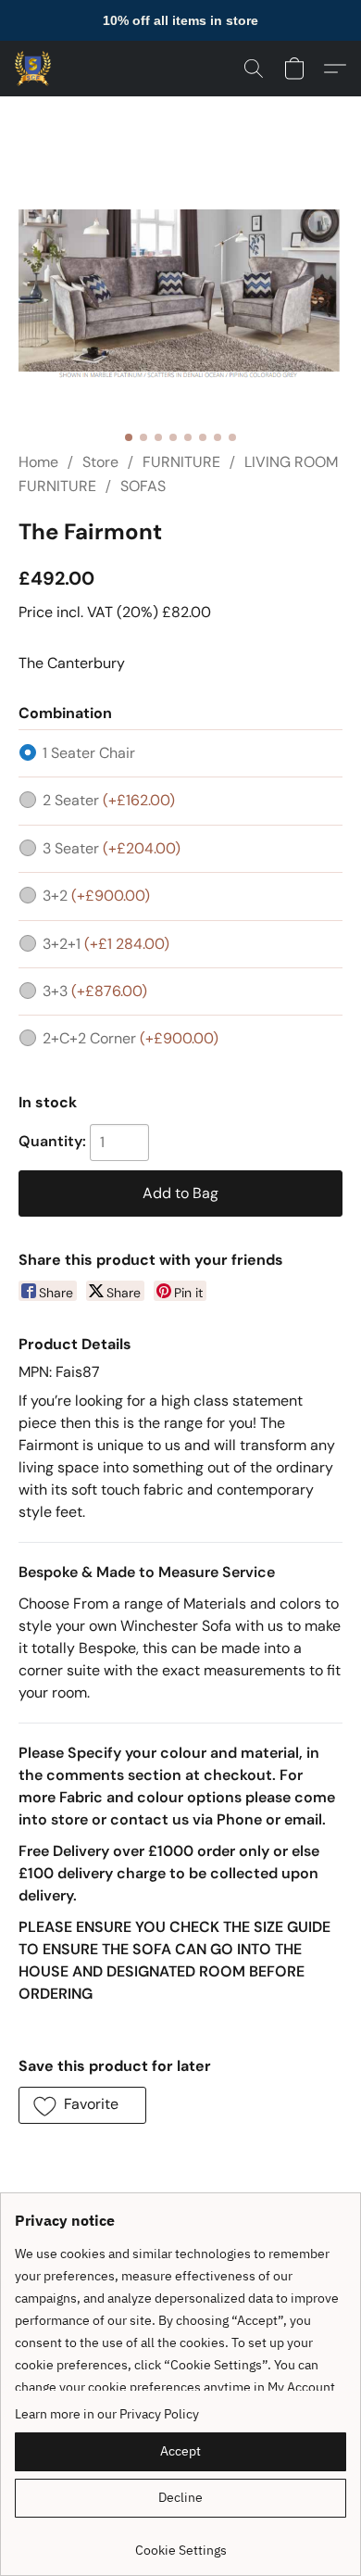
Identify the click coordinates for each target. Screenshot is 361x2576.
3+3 (95, 991)
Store (100, 462)
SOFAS (143, 486)
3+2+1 (106, 944)
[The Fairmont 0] (180, 296)
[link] (180, 2543)
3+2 (96, 896)
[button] (34, 69)
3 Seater (112, 848)
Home (38, 462)
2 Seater (109, 800)
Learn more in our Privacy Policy (107, 2414)
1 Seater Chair (89, 753)
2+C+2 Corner (131, 1038)
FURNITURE (181, 462)
